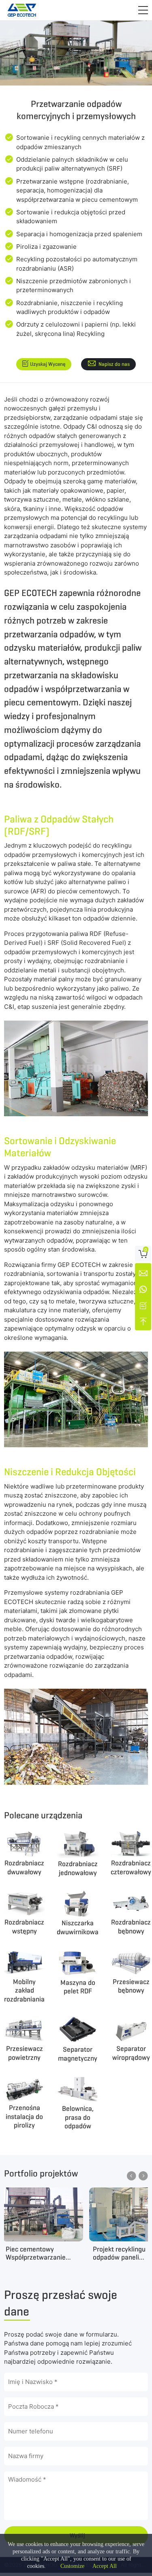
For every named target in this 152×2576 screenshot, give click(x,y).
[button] (143, 10)
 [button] (143, 2176)
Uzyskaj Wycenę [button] (48, 364)
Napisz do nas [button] (114, 364)
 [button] (132, 2176)
